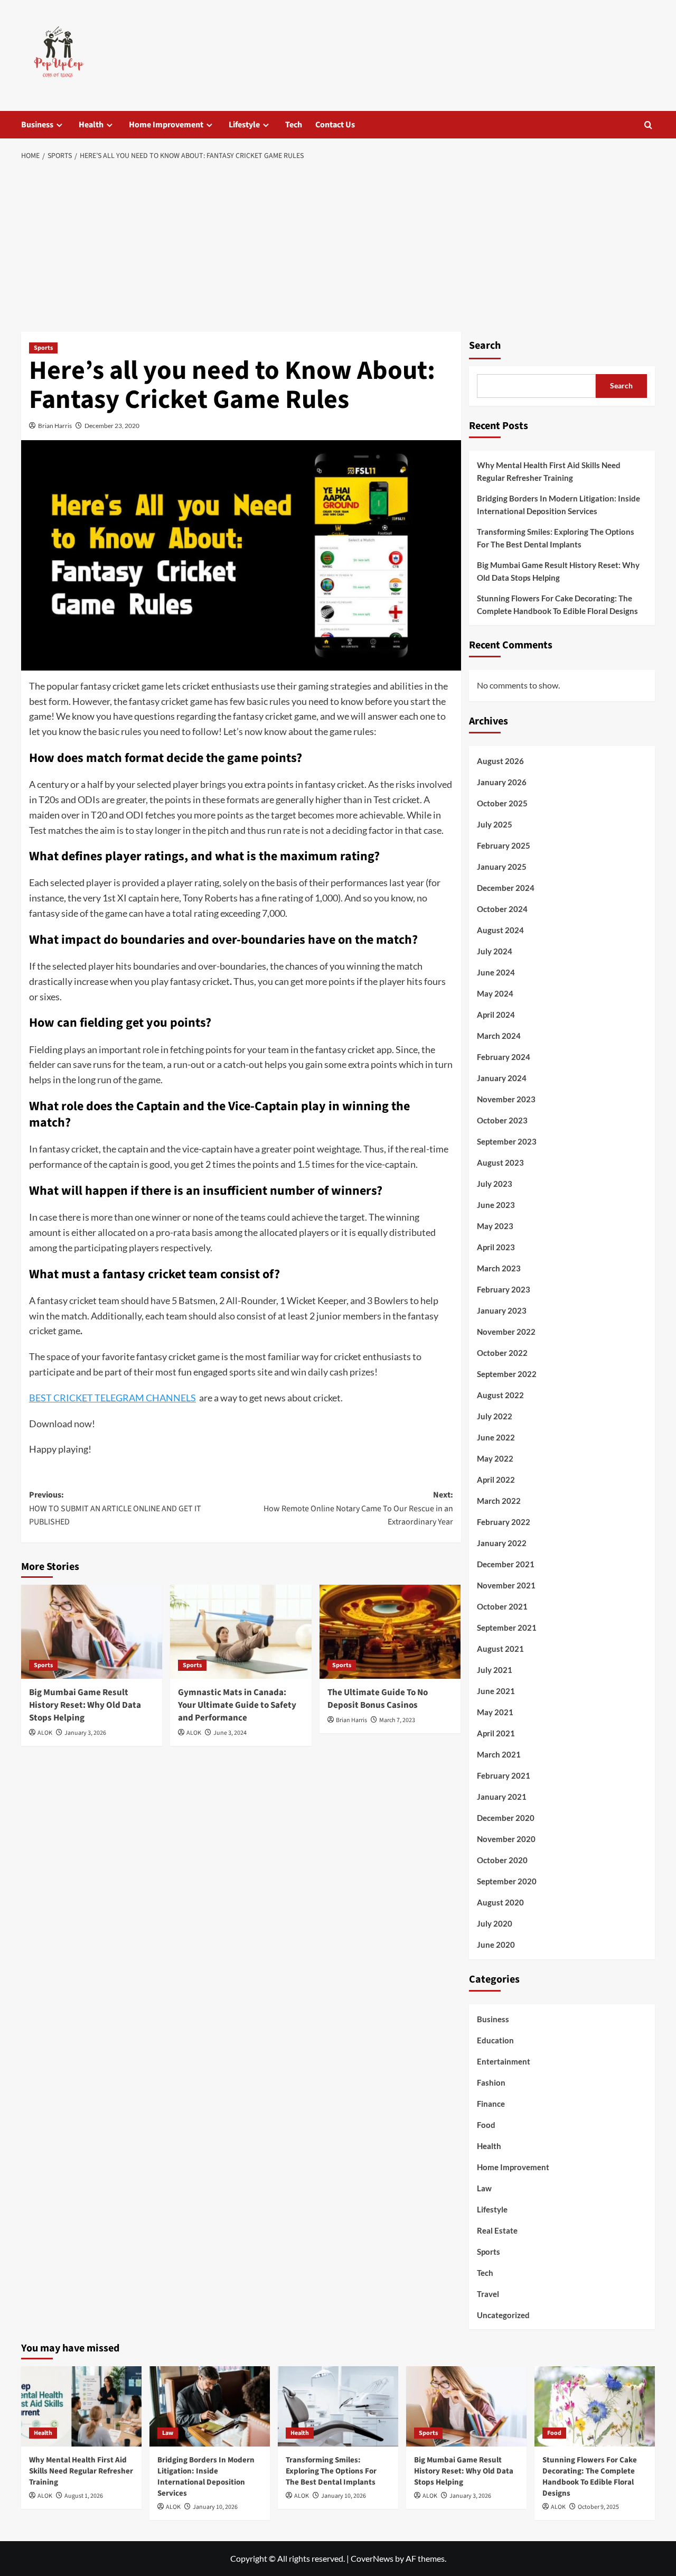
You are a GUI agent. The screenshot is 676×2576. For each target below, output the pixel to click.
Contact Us (335, 125)
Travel (488, 2294)
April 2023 (496, 1247)
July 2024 (495, 951)
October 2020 (502, 1860)
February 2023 (504, 1289)
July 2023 (495, 1184)
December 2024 (506, 888)
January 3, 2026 (85, 1733)
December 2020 (506, 1818)
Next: (358, 1508)
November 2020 (506, 1839)
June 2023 (496, 1205)
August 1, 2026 (84, 2496)
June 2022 (496, 1437)
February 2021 (504, 1775)
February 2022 (504, 1522)
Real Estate (497, 2230)
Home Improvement (166, 125)
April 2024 (496, 1015)
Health (91, 125)
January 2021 (502, 1797)
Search (485, 346)
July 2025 (495, 824)
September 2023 (507, 1141)
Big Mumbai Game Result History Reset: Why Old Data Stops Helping (85, 1705)
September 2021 (507, 1628)
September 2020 (507, 1881)
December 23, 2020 (112, 426)
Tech (294, 125)
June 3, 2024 (230, 1733)
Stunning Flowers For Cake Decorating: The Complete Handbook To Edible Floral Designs (557, 605)
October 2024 (502, 909)
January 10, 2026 (215, 2507)
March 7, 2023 (397, 1720)
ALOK (45, 1733)
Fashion (491, 2082)
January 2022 (502, 1543)
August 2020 (500, 1902)
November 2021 (506, 1585)
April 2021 (496, 1733)
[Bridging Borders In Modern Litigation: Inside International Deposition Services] (210, 2406)
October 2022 (502, 1353)
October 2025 (502, 803)
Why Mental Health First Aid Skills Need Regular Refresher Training (549, 471)
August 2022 (500, 1395)
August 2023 (500, 1163)
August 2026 (500, 761)
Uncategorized (503, 2315)
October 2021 (502, 1606)
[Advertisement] (338, 247)
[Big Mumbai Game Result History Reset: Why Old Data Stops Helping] (92, 1632)
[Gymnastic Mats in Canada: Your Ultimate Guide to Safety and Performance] (241, 1632)
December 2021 (506, 1564)
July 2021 (495, 1670)
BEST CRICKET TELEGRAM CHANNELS (112, 1398)
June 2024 (496, 972)
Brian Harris (55, 426)
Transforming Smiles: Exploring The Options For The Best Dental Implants (556, 538)
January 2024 (502, 1078)
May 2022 (495, 1458)
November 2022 (506, 1332)
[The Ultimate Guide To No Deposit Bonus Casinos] (390, 1632)
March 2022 (499, 1501)
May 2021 (495, 1712)
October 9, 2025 (598, 2507)
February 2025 (504, 845)
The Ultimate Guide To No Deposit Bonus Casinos (378, 1699)
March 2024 (499, 1036)
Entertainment (504, 2061)
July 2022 (495, 1416)
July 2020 (495, 1923)
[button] (648, 125)
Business (37, 125)
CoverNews (372, 2558)
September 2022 (507, 1374)
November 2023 (506, 1099)
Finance (491, 2104)
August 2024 (500, 930)
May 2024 (495, 993)
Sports (43, 348)
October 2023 (502, 1120)
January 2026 (502, 782)
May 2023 (495, 1226)
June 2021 (496, 1691)
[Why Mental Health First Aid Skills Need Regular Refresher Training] (81, 2406)
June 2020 (496, 1945)
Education (495, 2040)
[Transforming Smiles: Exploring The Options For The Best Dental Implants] (338, 2406)
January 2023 (502, 1310)
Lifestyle (244, 125)
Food (486, 2125)
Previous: (115, 1508)
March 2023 (499, 1268)
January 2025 (502, 867)
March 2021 (499, 1754)
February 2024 (504, 1057)
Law (484, 2188)
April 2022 (496, 1480)
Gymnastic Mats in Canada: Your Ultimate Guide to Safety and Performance (237, 1705)
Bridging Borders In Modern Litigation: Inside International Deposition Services (558, 505)
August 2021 (500, 1649)
